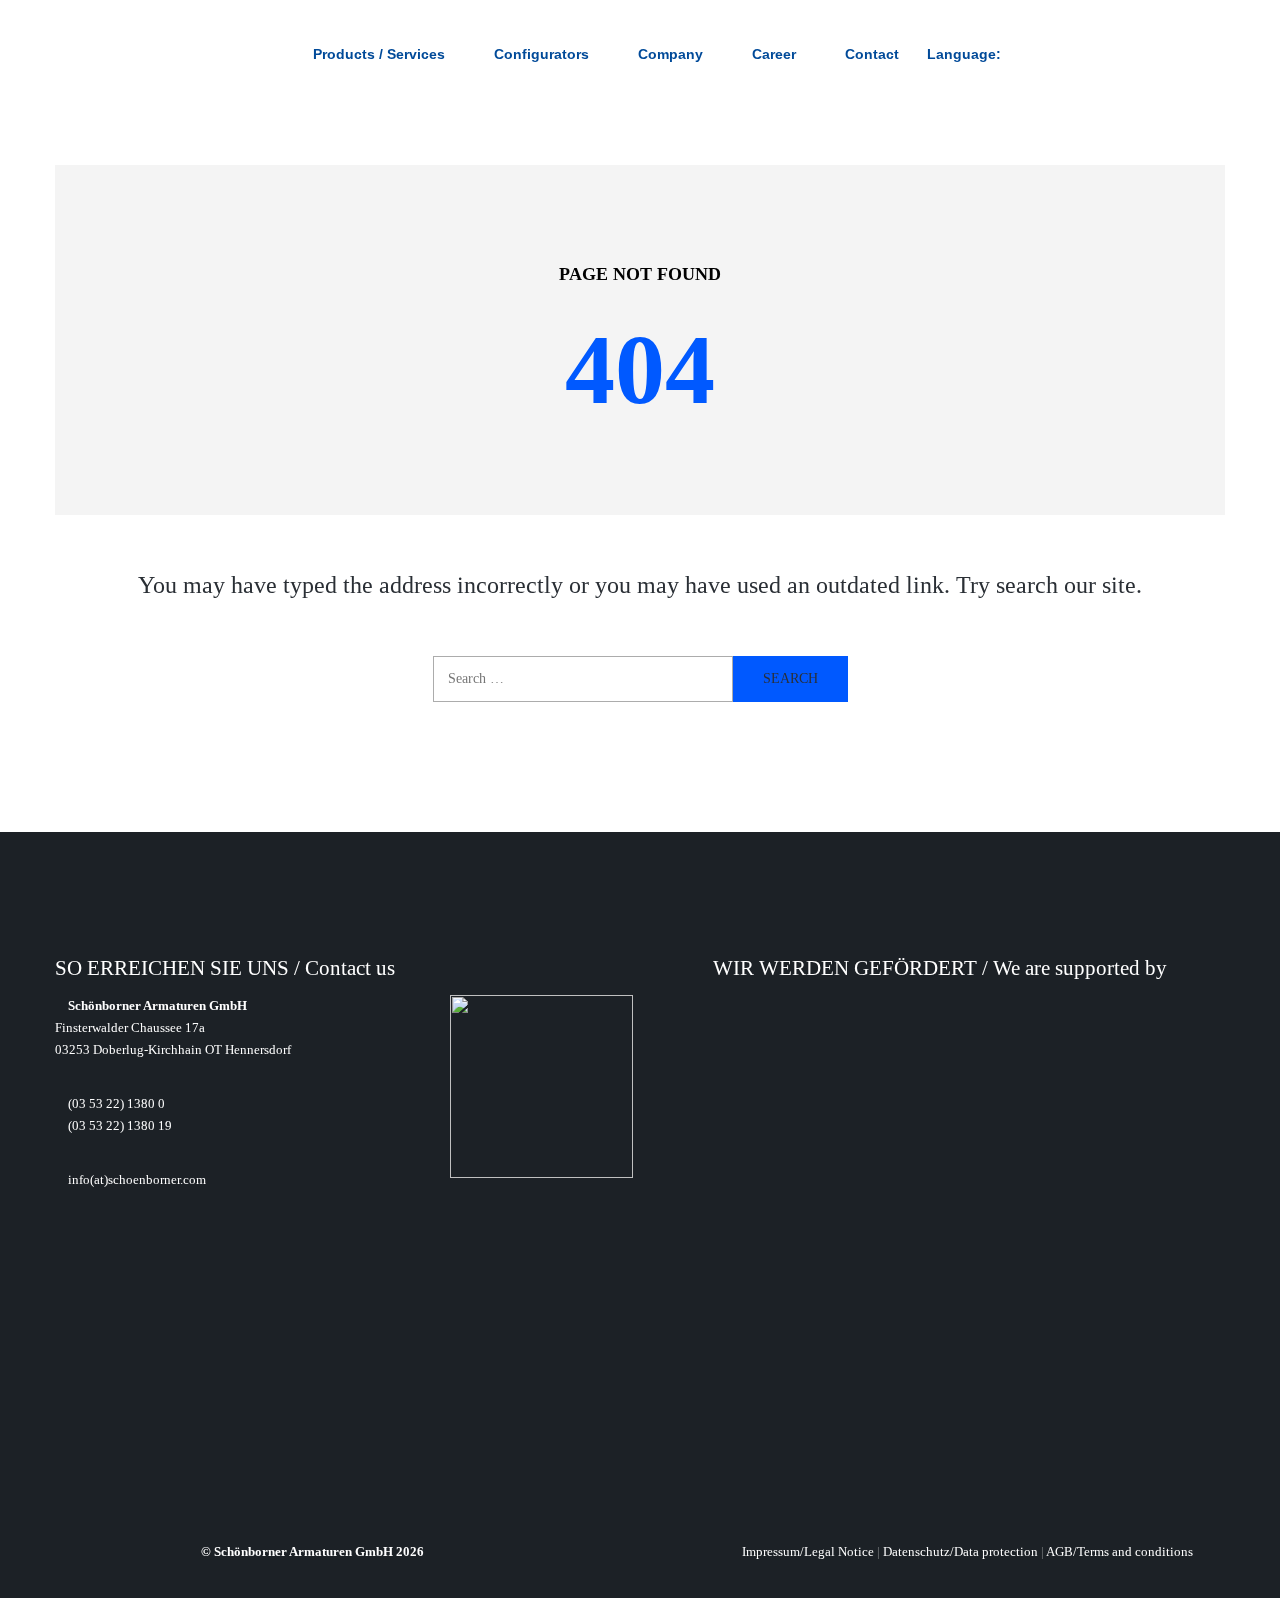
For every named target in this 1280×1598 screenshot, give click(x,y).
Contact (872, 54)
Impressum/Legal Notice (808, 1551)
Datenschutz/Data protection (960, 1551)
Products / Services (379, 54)
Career (774, 54)
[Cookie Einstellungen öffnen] (44, 1571)
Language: (966, 54)
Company (670, 54)
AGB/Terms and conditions (1119, 1551)
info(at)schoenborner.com (135, 1179)
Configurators (541, 54)
